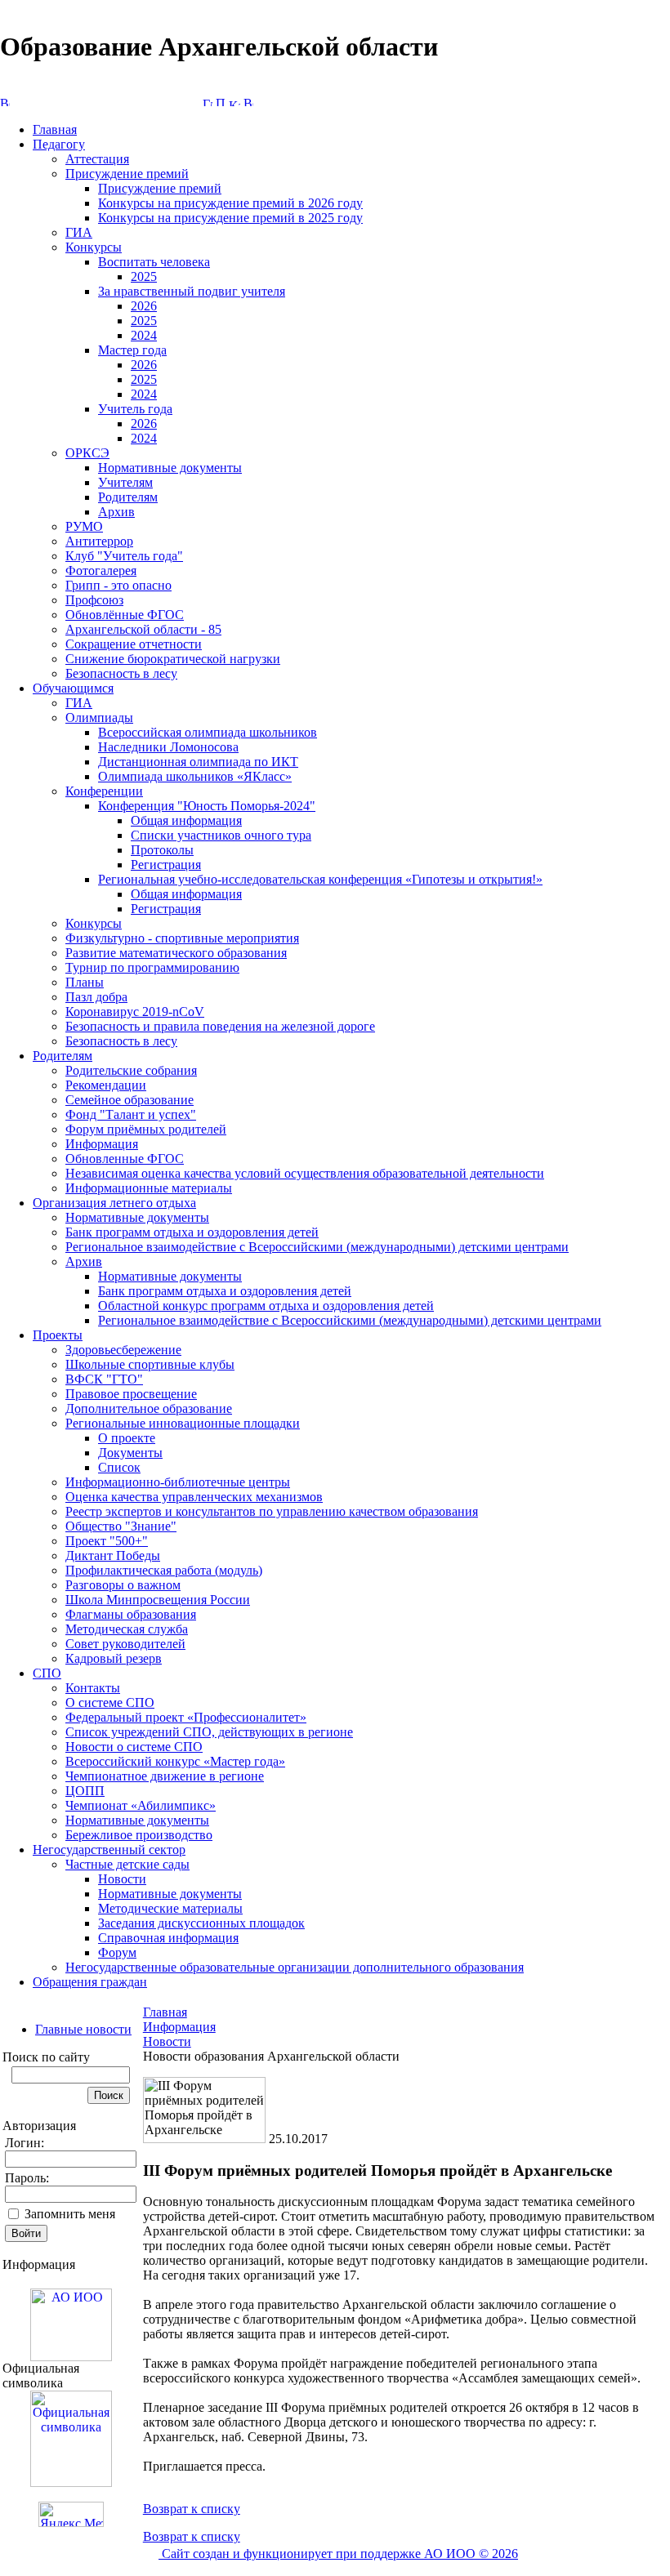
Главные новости (83, 2029)
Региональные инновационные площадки (183, 1423)
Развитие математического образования (176, 953)
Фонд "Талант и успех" (131, 1114)
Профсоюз (94, 600)
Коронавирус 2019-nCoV (135, 1012)
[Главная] (208, 102)
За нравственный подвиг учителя (192, 291)
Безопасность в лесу (121, 673)
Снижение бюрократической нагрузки (173, 659)
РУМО (84, 526)
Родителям (128, 497)
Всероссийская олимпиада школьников (208, 732)
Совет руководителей (125, 1644)
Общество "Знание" (121, 1526)
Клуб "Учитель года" (124, 556)
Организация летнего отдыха (114, 1203)
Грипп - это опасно (118, 585)
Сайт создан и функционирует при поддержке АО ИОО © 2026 (338, 2554)
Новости (122, 1879)
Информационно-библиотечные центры (178, 1482)
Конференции (104, 791)
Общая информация (186, 820)
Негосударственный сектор (109, 1850)
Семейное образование (130, 1100)
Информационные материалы (149, 1188)
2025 (144, 276)
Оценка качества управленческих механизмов (194, 1497)
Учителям (125, 482)
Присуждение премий (127, 174)
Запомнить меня (70, 2214)
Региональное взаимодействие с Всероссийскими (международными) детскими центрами (317, 1247)
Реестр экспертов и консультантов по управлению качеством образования (272, 1511)
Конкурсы (94, 247)
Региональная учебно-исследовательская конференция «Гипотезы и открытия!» (320, 879)
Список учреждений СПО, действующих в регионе (209, 1732)
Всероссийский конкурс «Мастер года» (175, 1761)
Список (119, 1467)
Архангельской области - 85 (143, 629)
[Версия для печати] (248, 102)
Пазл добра (96, 997)
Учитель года (135, 409)
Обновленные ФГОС (125, 1159)
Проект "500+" (107, 1541)
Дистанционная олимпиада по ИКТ (198, 762)
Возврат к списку (192, 2509)
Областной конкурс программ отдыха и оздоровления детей (266, 1306)
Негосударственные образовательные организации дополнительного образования (295, 1967)
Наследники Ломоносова (168, 747)
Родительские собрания (131, 1070)
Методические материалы (170, 1908)
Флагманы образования (131, 1614)
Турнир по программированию (152, 967)
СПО (47, 1673)
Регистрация (166, 865)
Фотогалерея (101, 570)
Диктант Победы (113, 1555)
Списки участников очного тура (221, 835)
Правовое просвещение (131, 1394)
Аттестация (97, 159)
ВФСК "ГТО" (104, 1379)
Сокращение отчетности (134, 644)
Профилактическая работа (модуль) (164, 1570)
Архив (116, 512)
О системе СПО (110, 1702)
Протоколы (162, 850)
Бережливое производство (139, 1835)
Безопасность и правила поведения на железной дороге (220, 1026)
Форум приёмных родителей (146, 1129)
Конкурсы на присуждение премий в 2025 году (230, 218)
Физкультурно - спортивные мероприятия (182, 938)
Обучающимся (73, 688)
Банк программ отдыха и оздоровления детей (192, 1232)
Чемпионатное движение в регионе (165, 1776)
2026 (144, 306)
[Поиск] (221, 102)
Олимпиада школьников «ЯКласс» (195, 776)
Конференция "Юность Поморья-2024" (207, 806)
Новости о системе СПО (134, 1747)
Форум (117, 1952)
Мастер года (132, 350)
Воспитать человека (154, 262)
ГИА (79, 232)
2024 (144, 335)
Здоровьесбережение (123, 1350)
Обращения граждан (90, 1982)
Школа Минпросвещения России (158, 1600)
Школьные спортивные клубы (150, 1364)
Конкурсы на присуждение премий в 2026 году (230, 203)
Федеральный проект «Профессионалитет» (186, 1717)
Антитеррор (99, 541)
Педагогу (59, 144)
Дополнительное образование (149, 1408)
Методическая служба (127, 1629)
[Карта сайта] (234, 102)
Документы (130, 1453)
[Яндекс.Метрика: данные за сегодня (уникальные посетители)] (71, 2514)
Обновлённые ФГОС (125, 615)
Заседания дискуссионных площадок (201, 1923)
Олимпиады (99, 718)
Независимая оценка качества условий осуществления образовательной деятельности (305, 1173)
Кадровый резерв (114, 1658)
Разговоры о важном (123, 1585)
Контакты (93, 1688)
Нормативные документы (170, 468)
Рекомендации (106, 1085)
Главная (55, 129)
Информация (102, 1144)
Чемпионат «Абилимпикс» (141, 1805)
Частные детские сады (127, 1864)
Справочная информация (168, 1938)
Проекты (58, 1335)
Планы (85, 982)
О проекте (127, 1438)
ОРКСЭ (87, 453)
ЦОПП (85, 1791)
